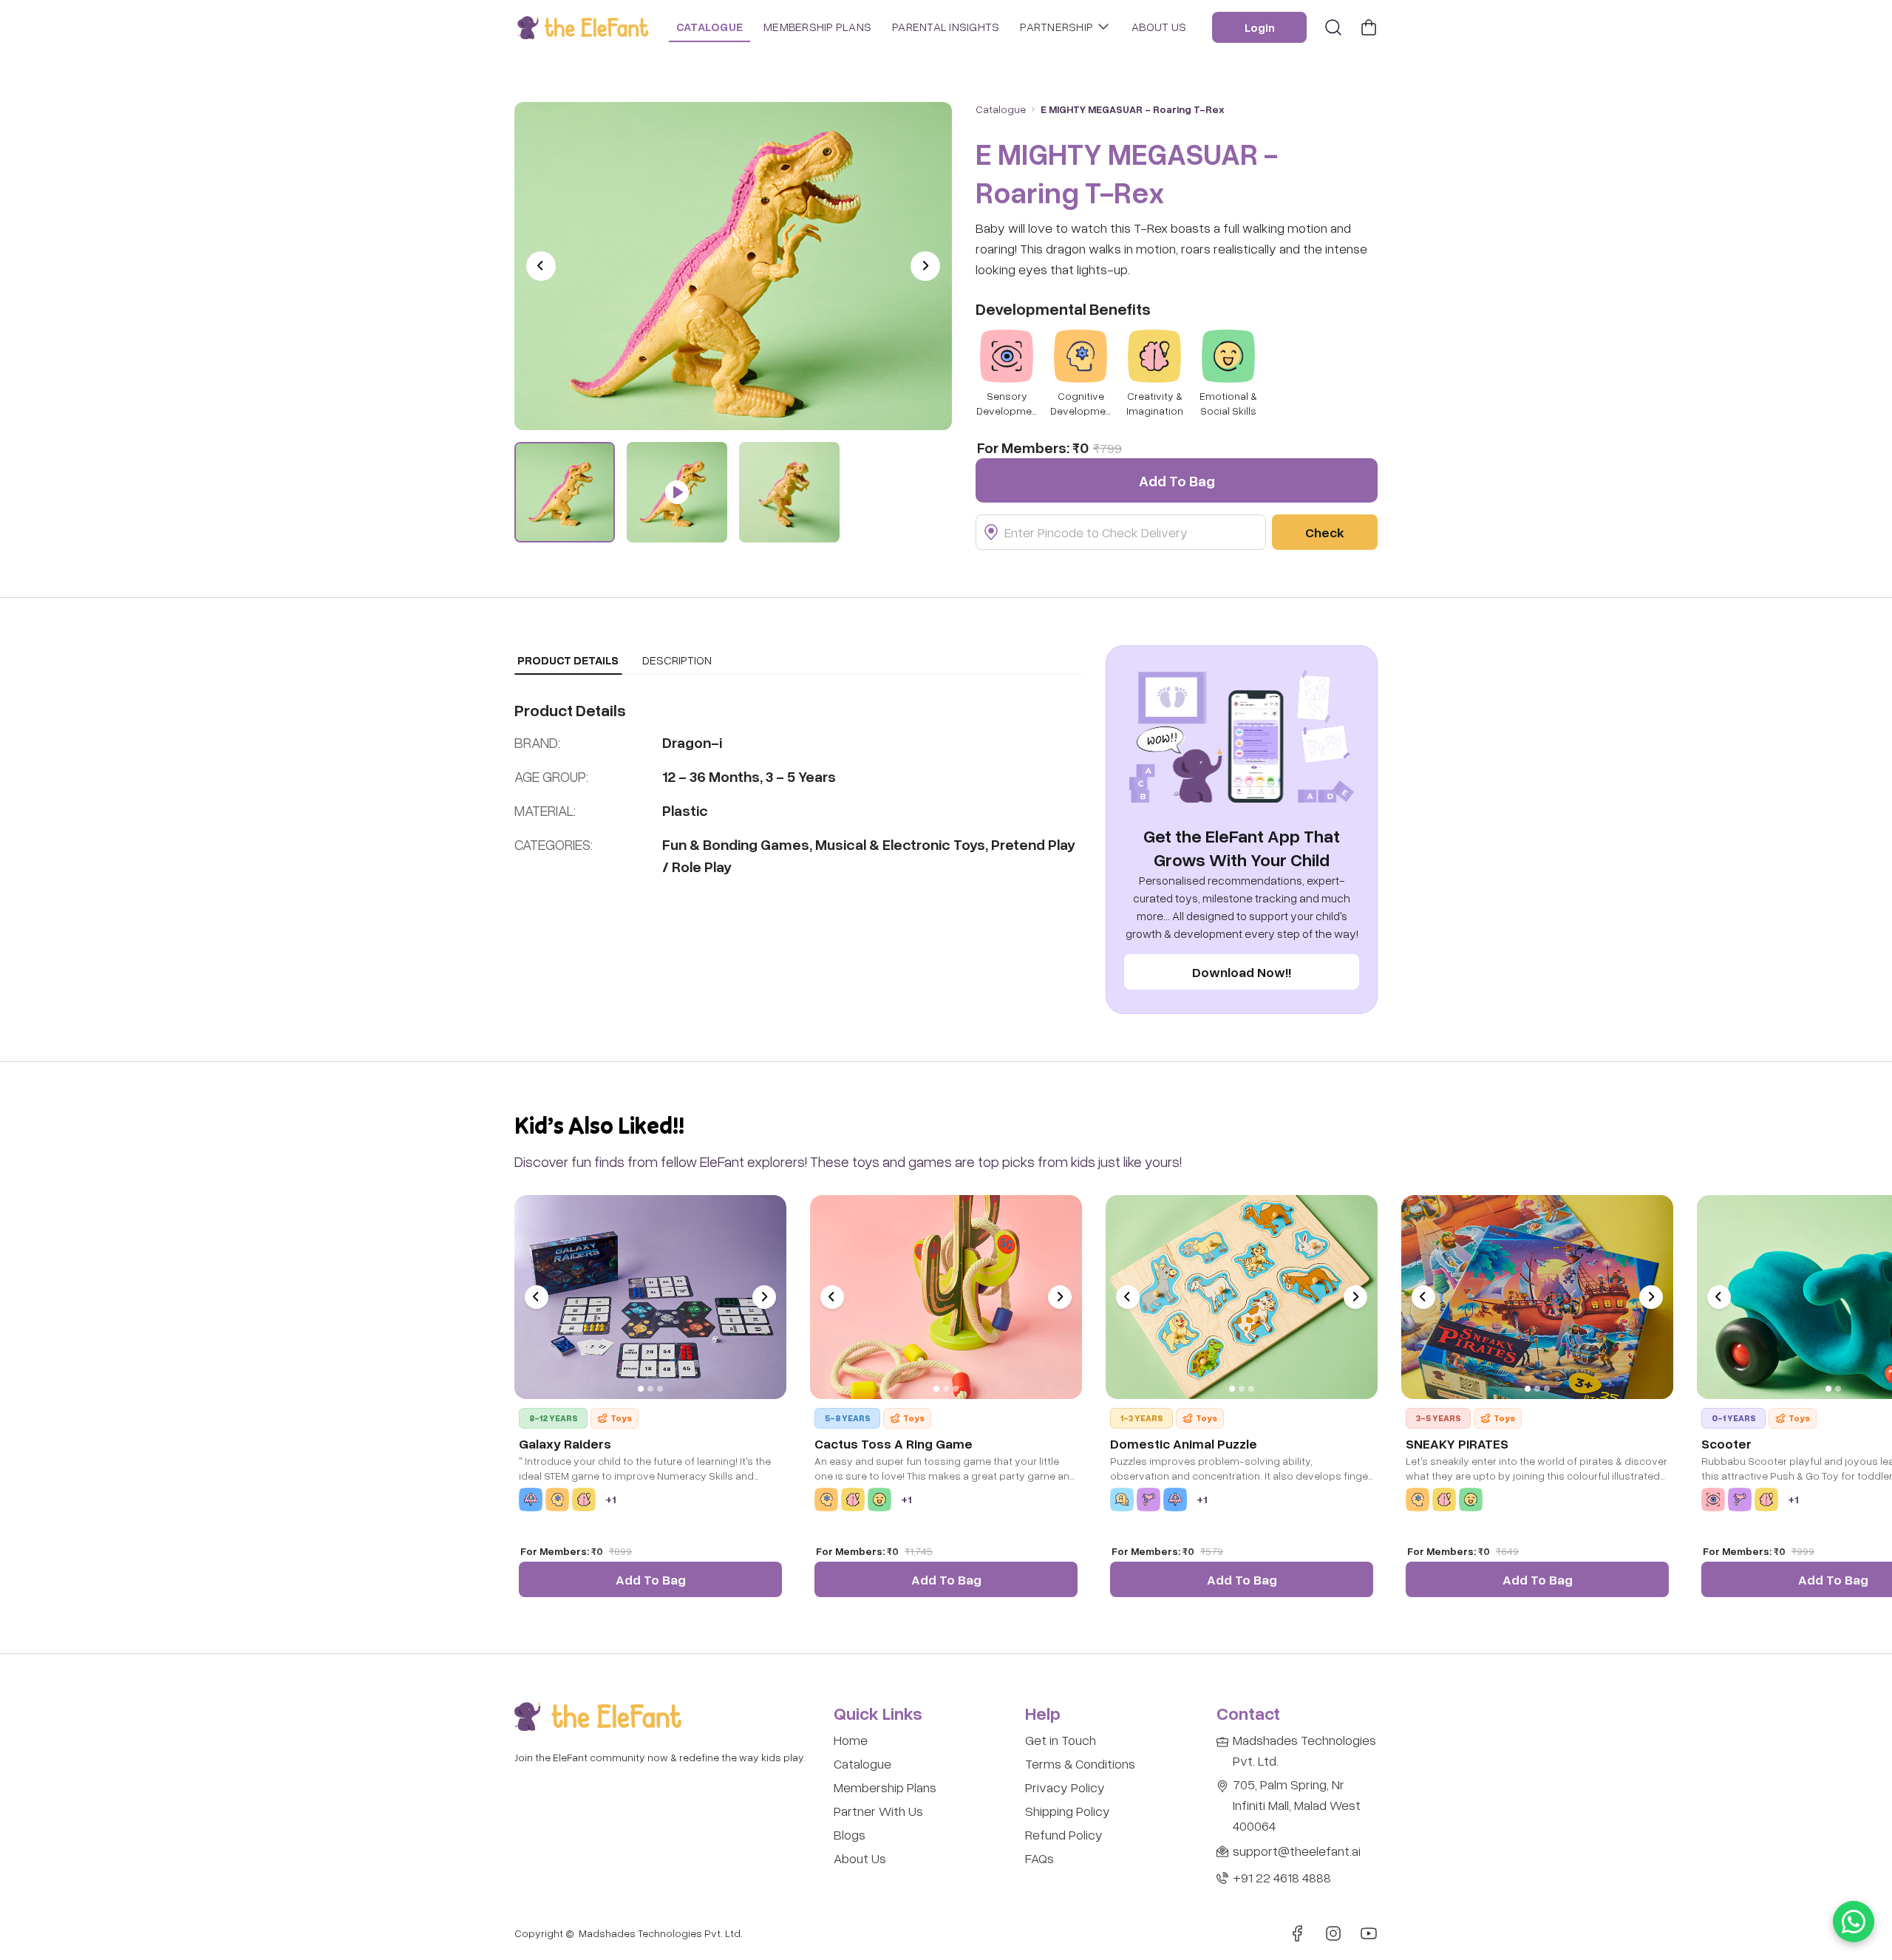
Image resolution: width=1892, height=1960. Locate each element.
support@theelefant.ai (1297, 1851)
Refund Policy (1064, 1834)
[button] (733, 266)
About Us (860, 1858)
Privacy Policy (1065, 1787)
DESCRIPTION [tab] (677, 660)
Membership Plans (885, 1787)
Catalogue (862, 1763)
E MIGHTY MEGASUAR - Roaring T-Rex (1133, 109)
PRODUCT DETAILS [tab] (568, 660)
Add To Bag (651, 1579)
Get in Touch (1061, 1740)
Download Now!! (1242, 972)
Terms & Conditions (1080, 1763)
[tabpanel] (798, 788)
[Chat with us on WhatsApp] (1854, 1922)
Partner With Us (878, 1811)
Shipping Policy (1068, 1811)
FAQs (1039, 1858)
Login (1260, 27)
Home (851, 1740)
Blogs (850, 1834)
